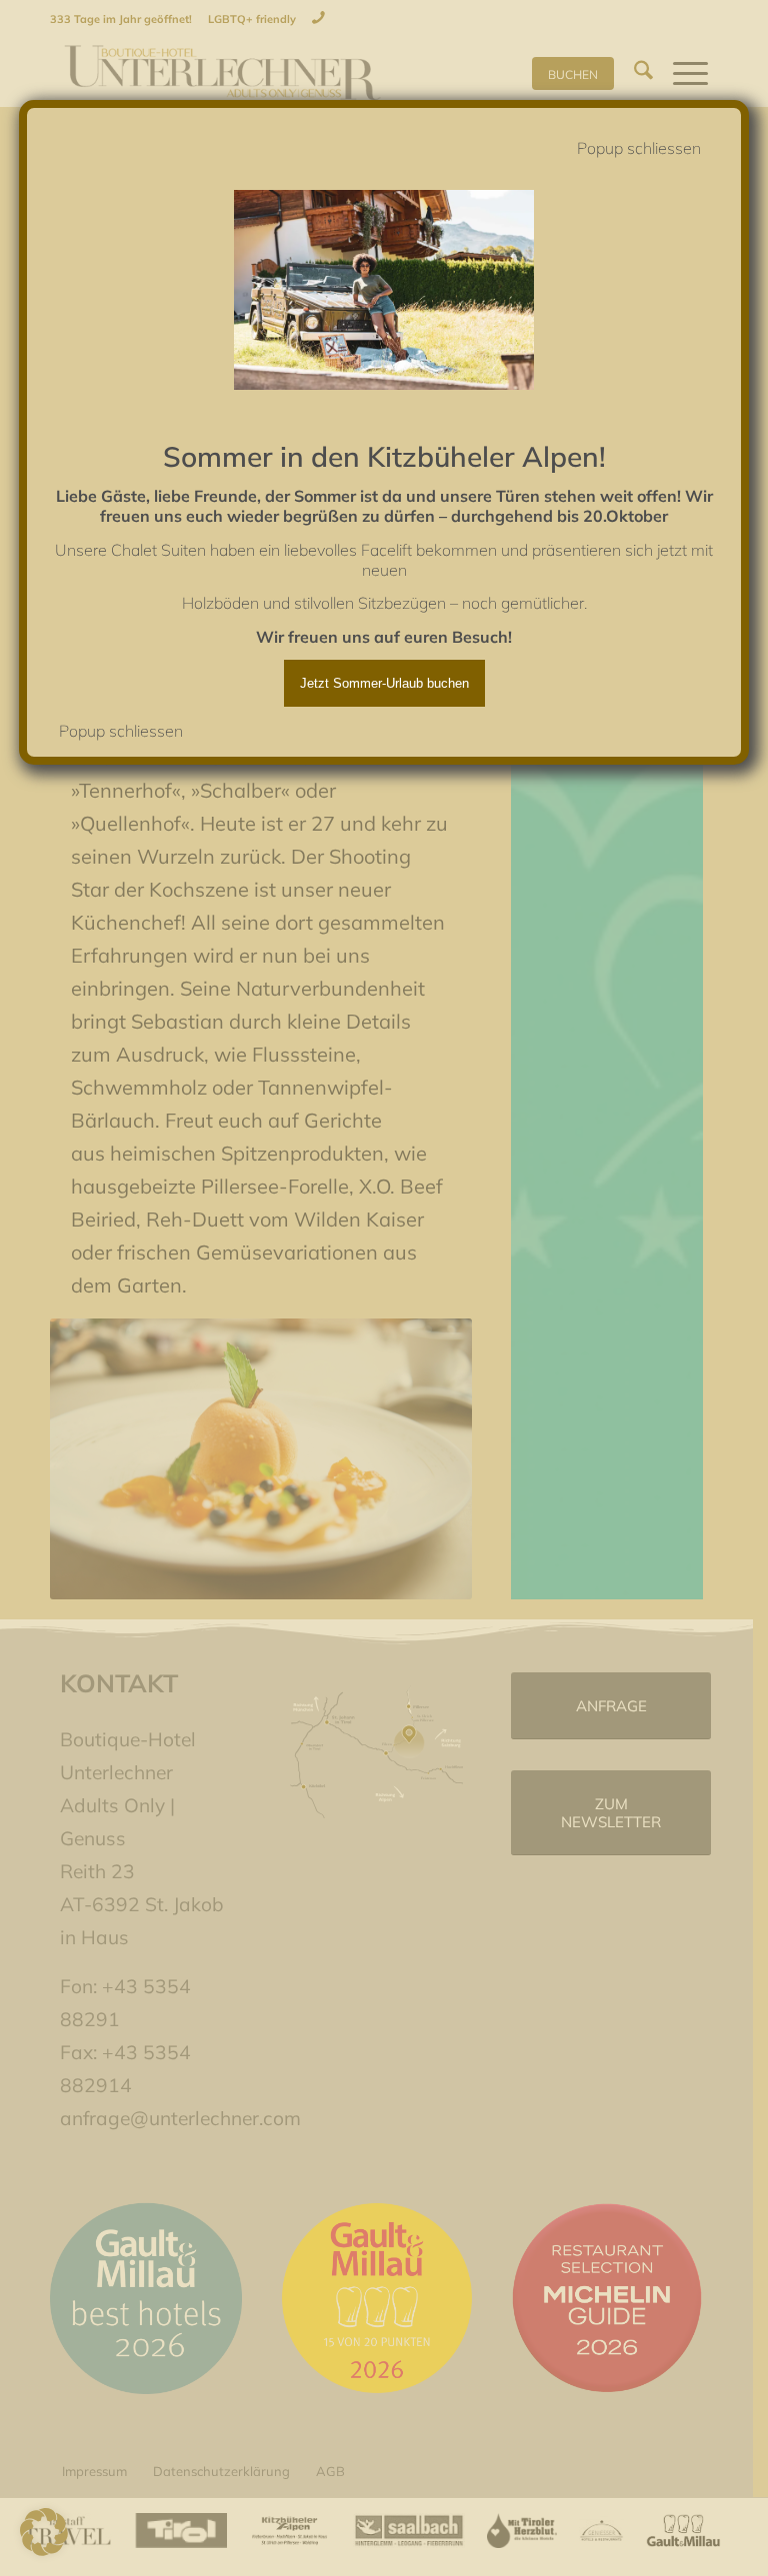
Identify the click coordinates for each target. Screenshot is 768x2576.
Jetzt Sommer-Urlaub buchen (384, 683)
